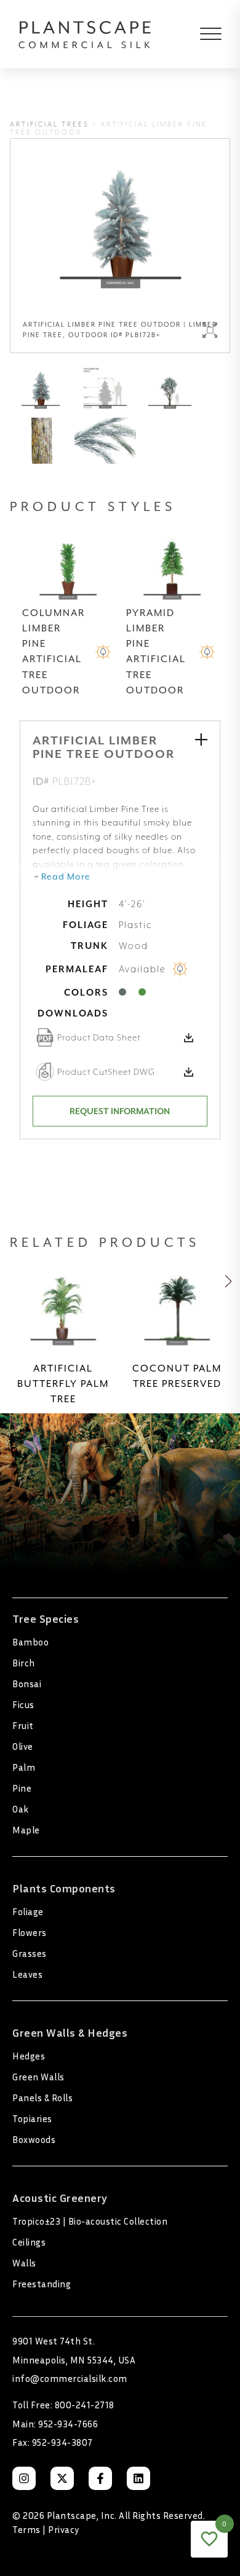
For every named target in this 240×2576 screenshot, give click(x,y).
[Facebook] (100, 2478)
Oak (21, 1809)
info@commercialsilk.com (70, 2378)
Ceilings (29, 2242)
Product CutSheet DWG (106, 1072)
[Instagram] (24, 2478)
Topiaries (32, 2118)
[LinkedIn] (138, 2478)
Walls (24, 2263)
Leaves (27, 1974)
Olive (23, 1746)
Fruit (23, 1725)
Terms (26, 2529)
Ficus (23, 1704)
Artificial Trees (50, 124)
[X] (62, 2478)
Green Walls (38, 2077)
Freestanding (42, 2284)
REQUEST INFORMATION (120, 1111)
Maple (26, 1830)
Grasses (30, 1953)
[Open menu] (202, 34)
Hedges (29, 2056)
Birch (24, 1663)
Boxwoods (34, 2139)
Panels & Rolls (42, 2098)
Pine (22, 1788)
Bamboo (30, 1642)
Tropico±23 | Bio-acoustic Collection (90, 2221)
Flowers (30, 1932)
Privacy (64, 2529)
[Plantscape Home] (85, 34)
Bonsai (27, 1684)
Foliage (28, 1911)
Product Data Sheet (99, 1037)
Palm (24, 1767)
